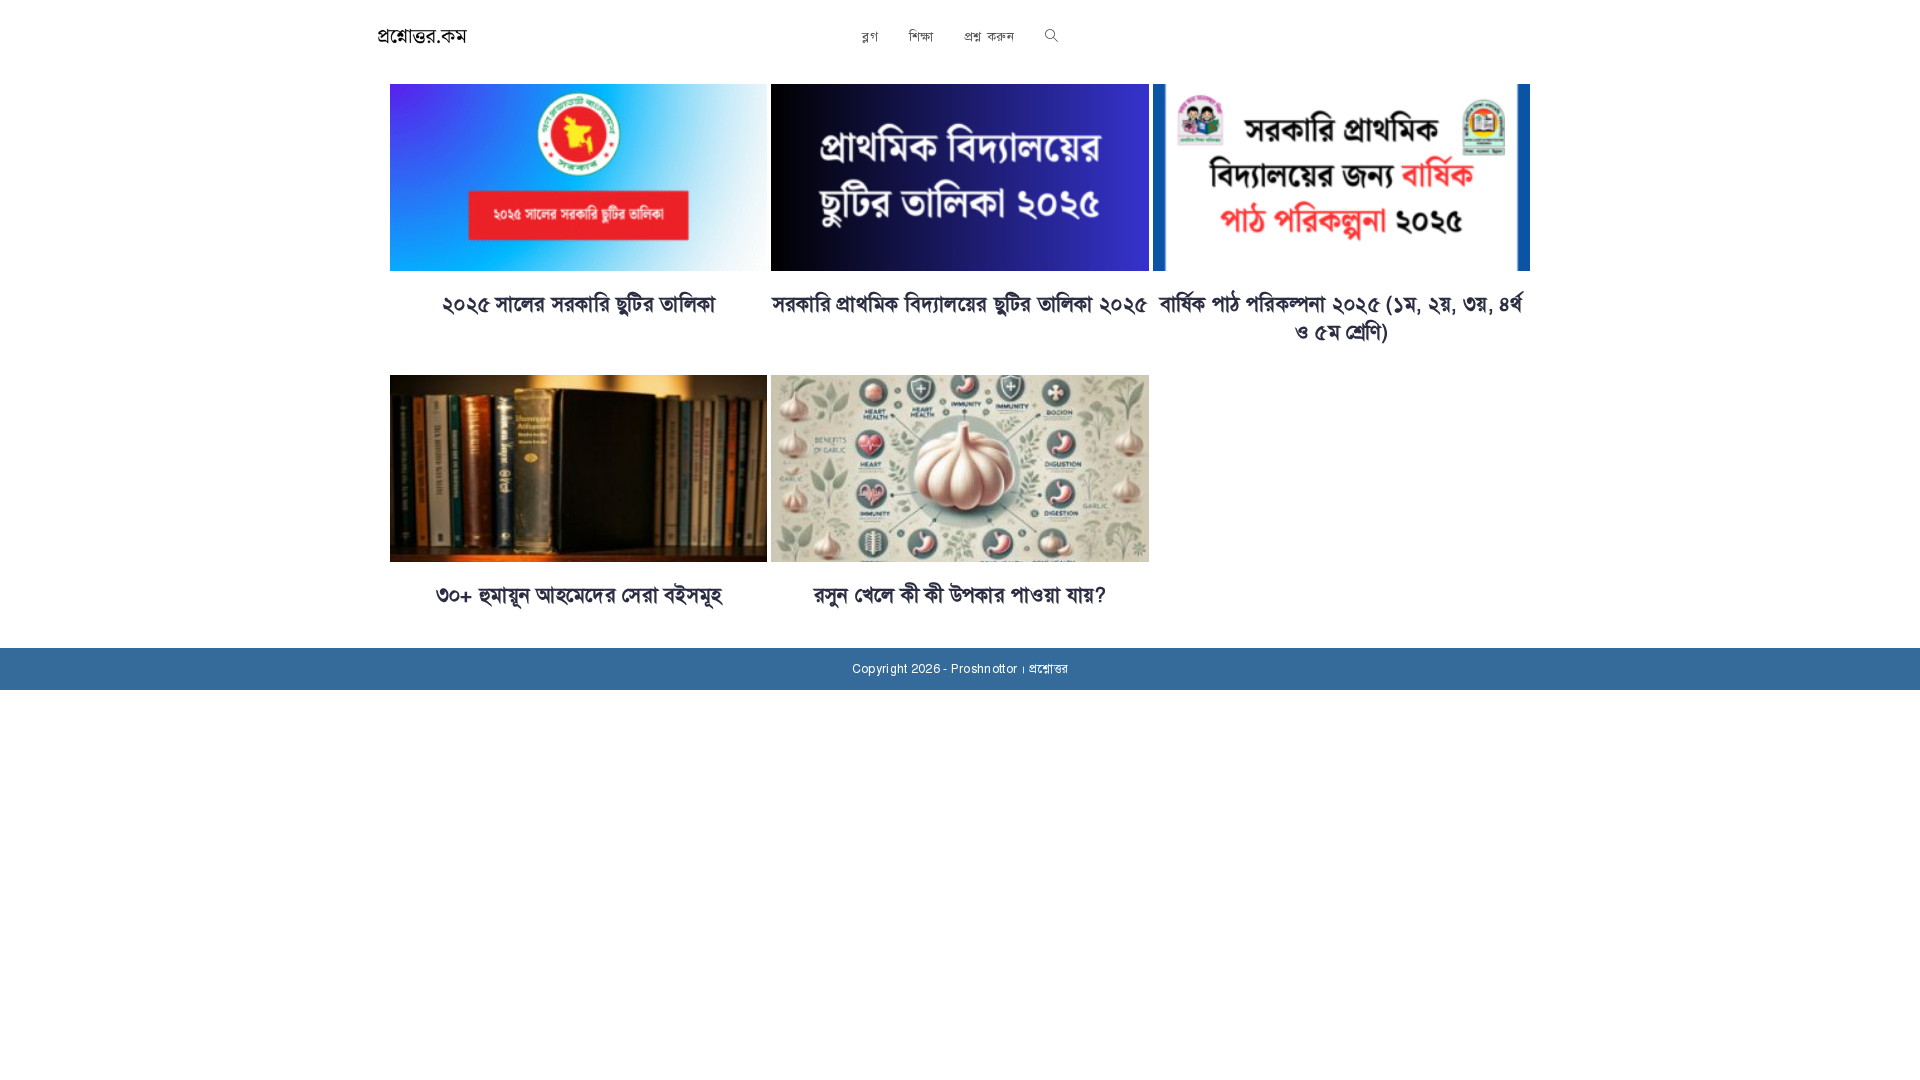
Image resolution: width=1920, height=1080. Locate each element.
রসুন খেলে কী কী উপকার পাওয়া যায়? (960, 595)
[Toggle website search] (1051, 37)
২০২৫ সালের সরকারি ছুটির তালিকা (578, 304)
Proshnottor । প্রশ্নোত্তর (1009, 669)
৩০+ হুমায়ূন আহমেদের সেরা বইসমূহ (579, 595)
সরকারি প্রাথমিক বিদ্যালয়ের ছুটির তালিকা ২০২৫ (960, 304)
